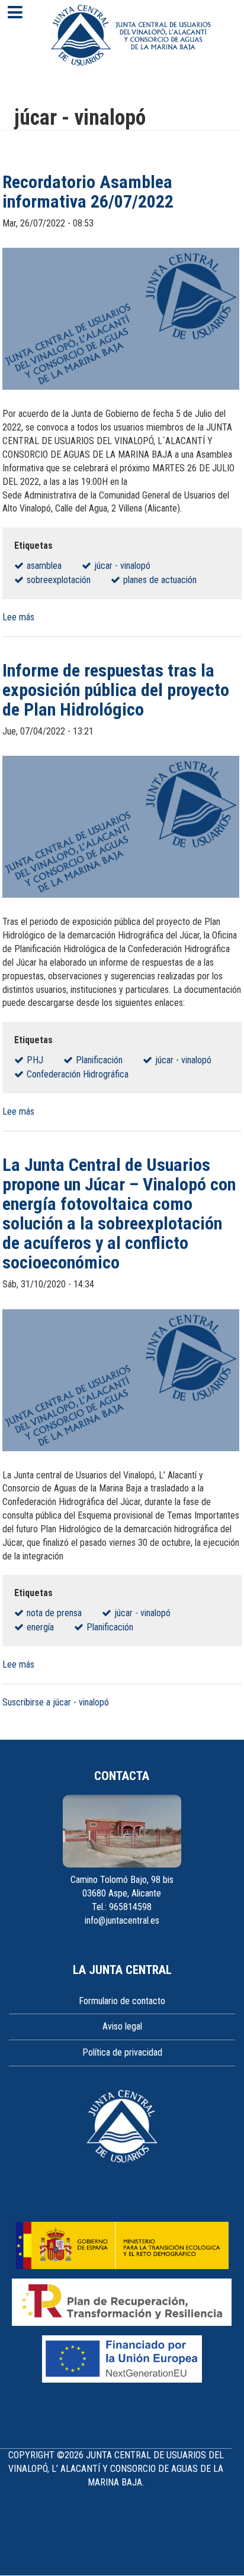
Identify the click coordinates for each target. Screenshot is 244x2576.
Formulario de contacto (122, 2001)
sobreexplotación (59, 580)
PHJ (35, 1060)
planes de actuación (160, 580)
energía (40, 1627)
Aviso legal (122, 2026)
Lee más (18, 617)
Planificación (99, 1060)
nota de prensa (54, 1613)
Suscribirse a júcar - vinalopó (56, 1702)
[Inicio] (131, 35)
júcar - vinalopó (122, 566)
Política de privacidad (122, 2052)
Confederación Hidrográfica (78, 1074)
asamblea (44, 566)
